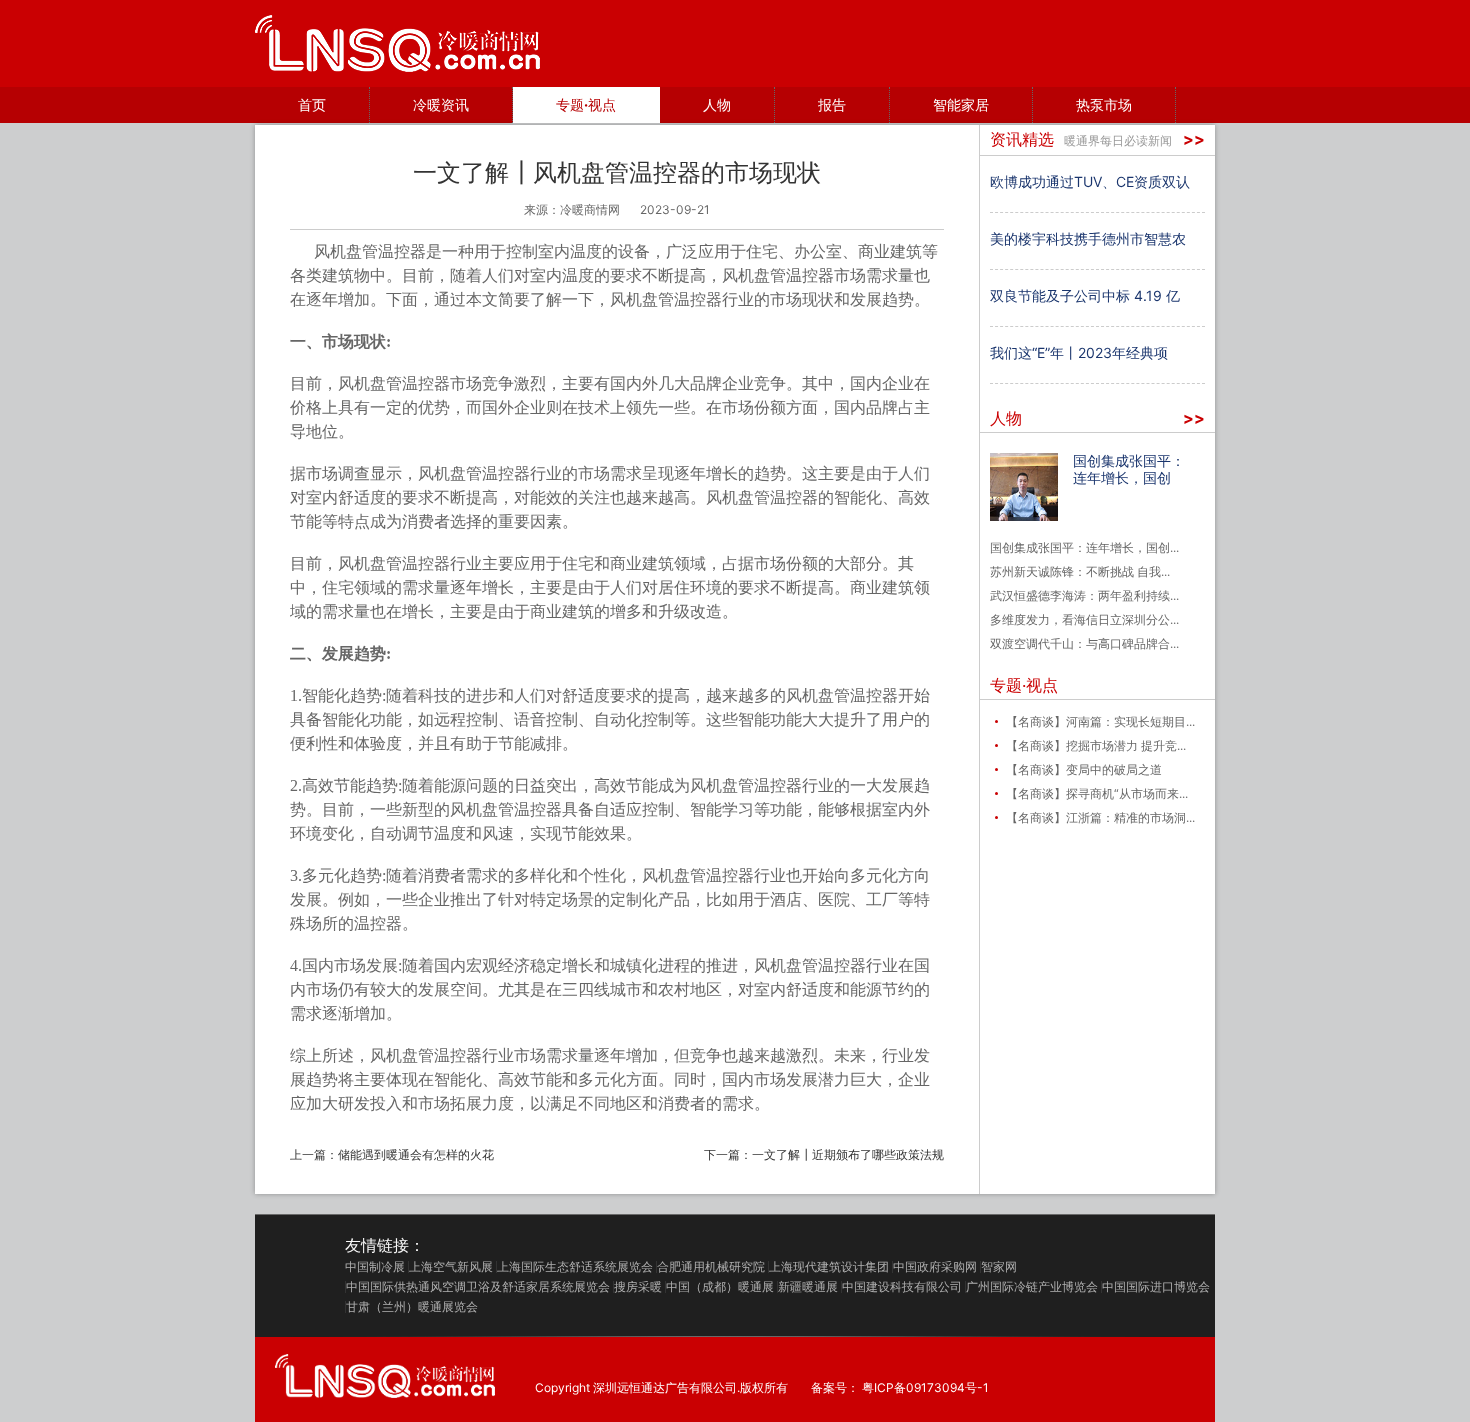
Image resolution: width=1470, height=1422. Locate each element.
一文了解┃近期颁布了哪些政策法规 (848, 1154)
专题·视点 (586, 104)
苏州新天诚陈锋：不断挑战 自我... (1080, 571)
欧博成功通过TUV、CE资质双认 (1090, 181)
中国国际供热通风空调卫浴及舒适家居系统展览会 (478, 1287)
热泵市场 (1104, 104)
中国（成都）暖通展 (720, 1287)
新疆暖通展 (808, 1287)
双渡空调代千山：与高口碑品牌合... (1084, 643)
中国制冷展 (375, 1267)
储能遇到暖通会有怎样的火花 (416, 1154)
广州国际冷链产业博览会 (1032, 1287)
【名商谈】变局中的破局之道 (1084, 769)
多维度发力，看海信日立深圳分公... (1084, 619)
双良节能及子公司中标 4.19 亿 (1085, 295)
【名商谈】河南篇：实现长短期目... (1100, 721)
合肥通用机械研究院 (711, 1267)
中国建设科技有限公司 (902, 1287)
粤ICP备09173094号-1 (925, 1388)
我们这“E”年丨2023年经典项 (1079, 352)
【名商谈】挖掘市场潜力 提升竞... (1096, 745)
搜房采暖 (638, 1287)
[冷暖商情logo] (397, 43)
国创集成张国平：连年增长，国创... (1084, 547)
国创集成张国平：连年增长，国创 (1129, 469)
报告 (832, 104)
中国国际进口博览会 (1156, 1287)
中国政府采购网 (935, 1267)
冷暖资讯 (441, 104)
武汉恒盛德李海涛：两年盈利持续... (1084, 595)
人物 (717, 104)
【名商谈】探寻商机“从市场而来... (1097, 793)
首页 (312, 104)
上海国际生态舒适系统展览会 (575, 1267)
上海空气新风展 (451, 1267)
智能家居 (961, 104)
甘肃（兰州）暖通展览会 (412, 1307)
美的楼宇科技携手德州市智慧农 (1088, 238)
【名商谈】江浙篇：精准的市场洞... (1100, 817)
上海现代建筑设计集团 (829, 1267)
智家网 (999, 1267)
